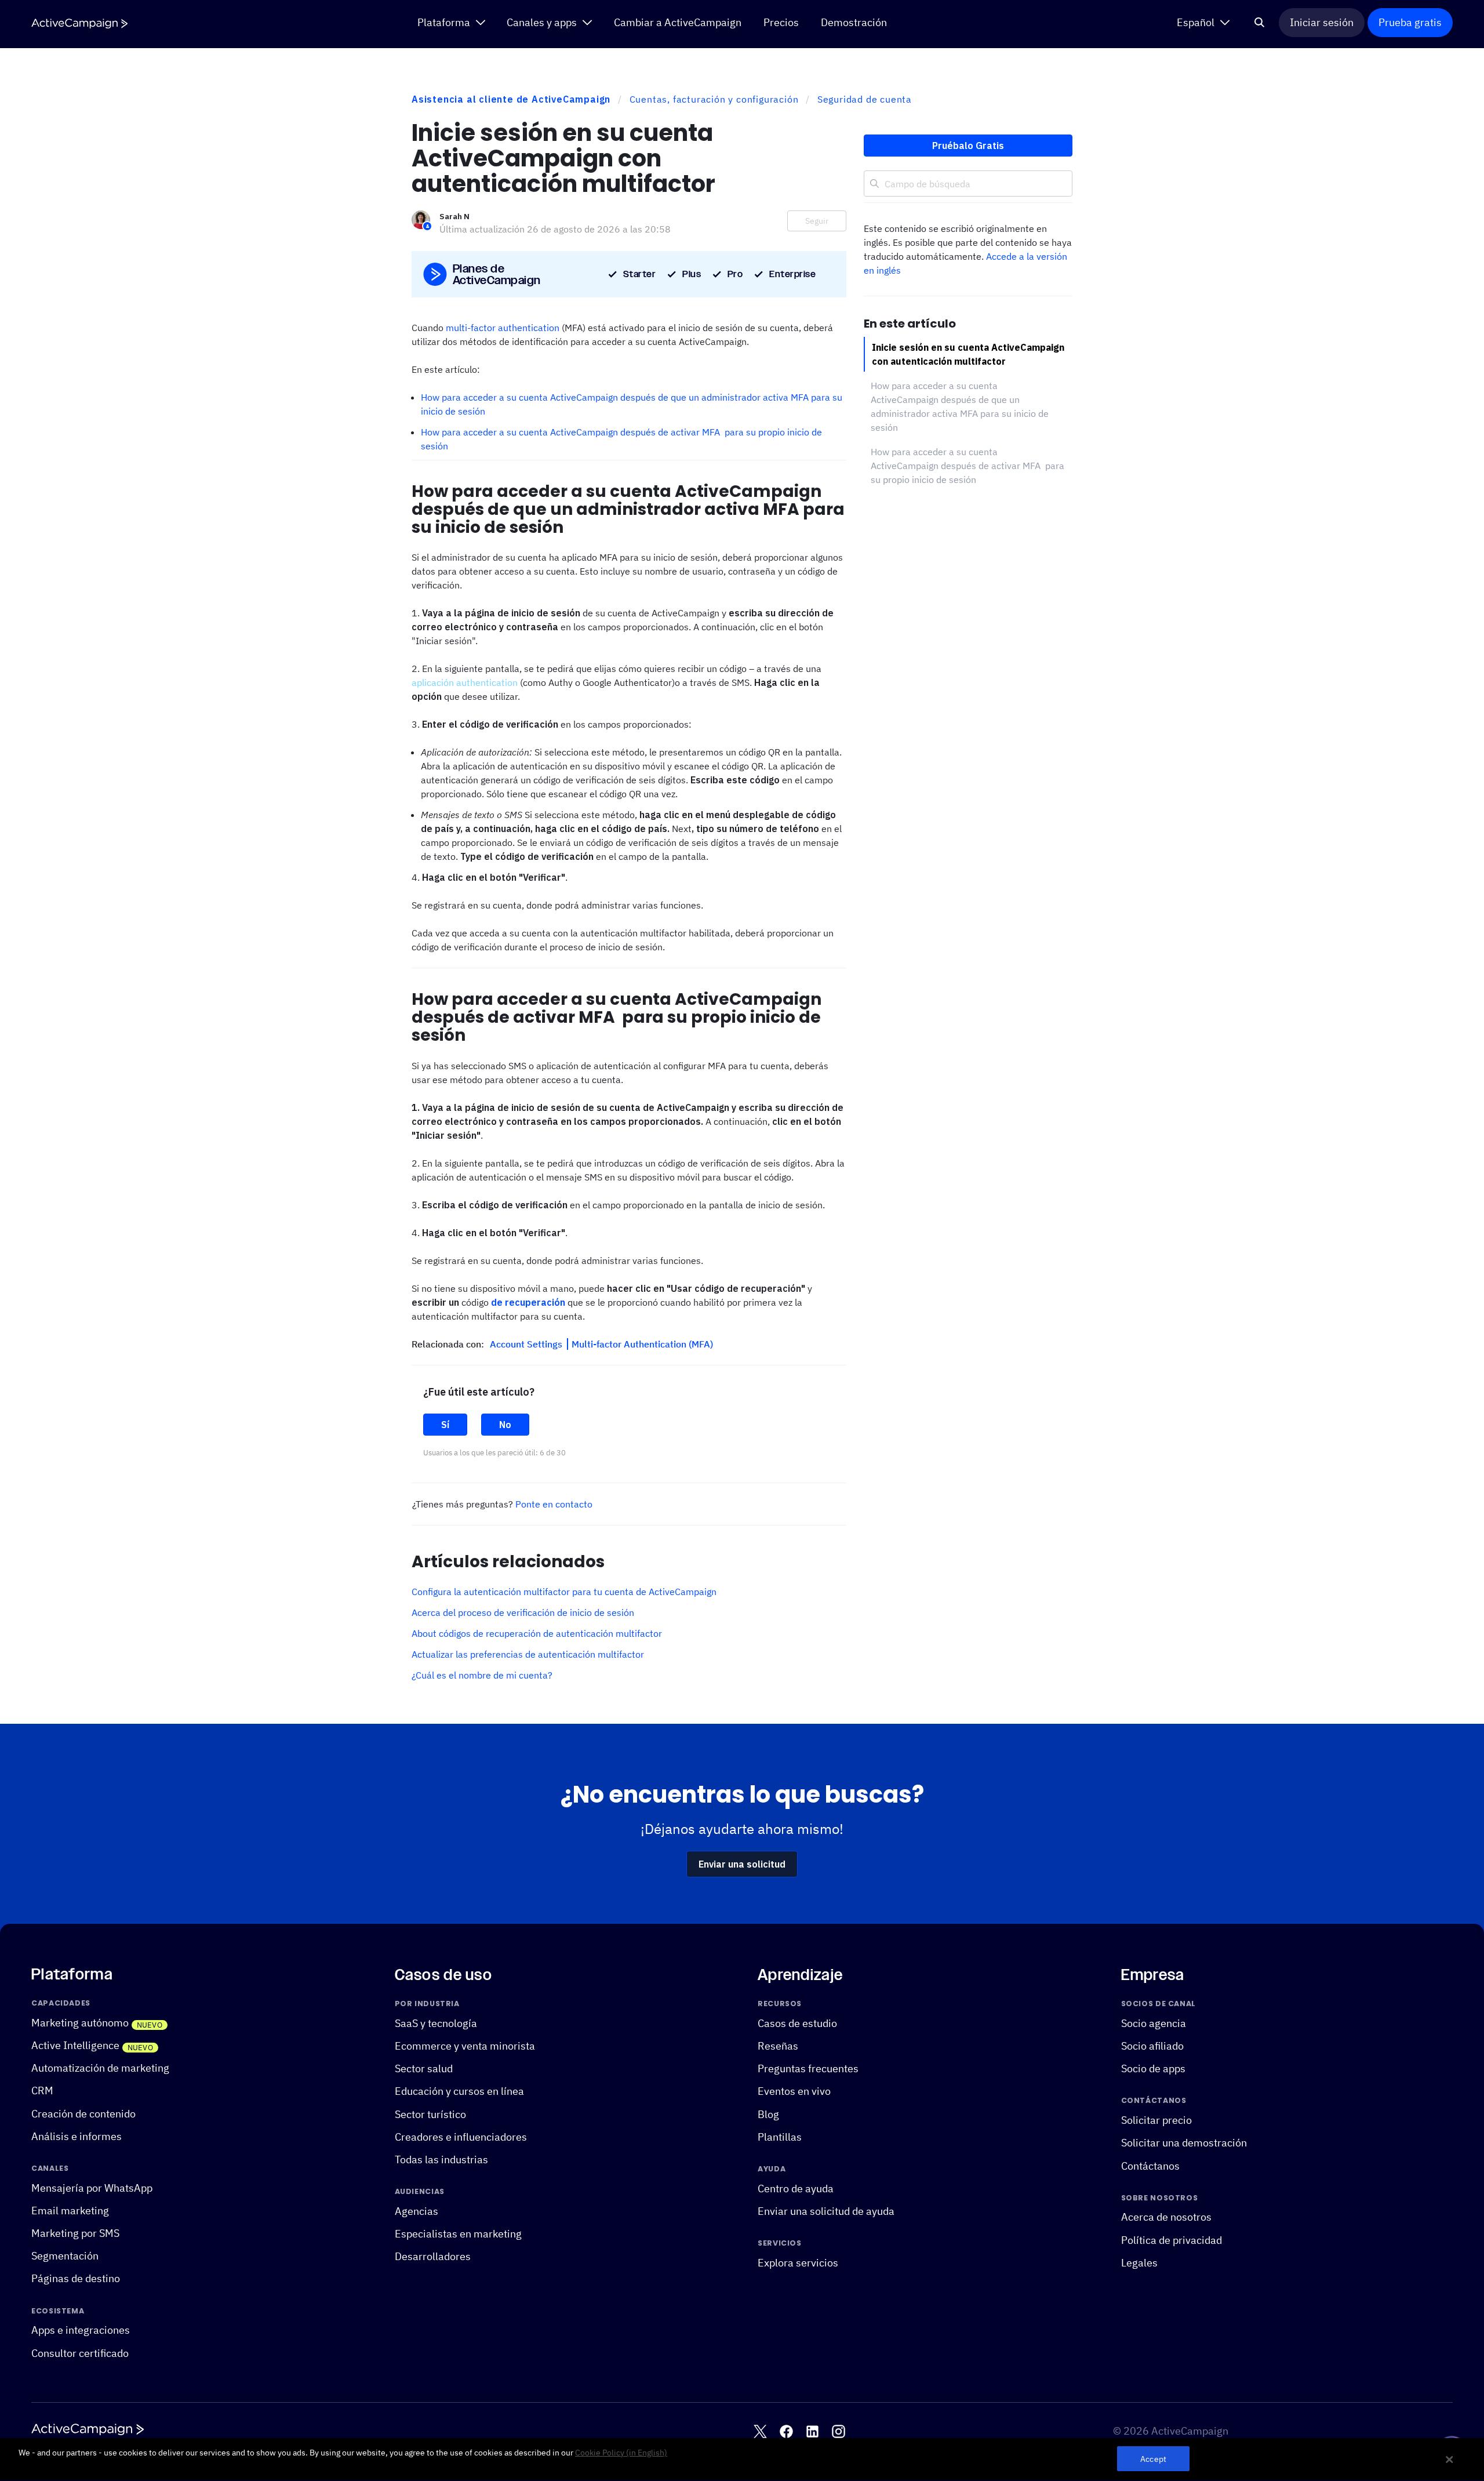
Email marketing (70, 2211)
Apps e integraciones (81, 2330)
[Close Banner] (1450, 2460)
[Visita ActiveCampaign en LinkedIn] (812, 2431)
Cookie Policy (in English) (621, 2453)
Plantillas (780, 2137)
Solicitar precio (1156, 2120)
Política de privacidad (1172, 2240)
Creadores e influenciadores (461, 2137)
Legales (1139, 2263)
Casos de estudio (797, 2023)
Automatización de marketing (100, 2068)
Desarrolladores (433, 2256)
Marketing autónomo (80, 2023)
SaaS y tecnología (436, 2023)
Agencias (417, 2211)
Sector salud (424, 2068)
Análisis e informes (77, 2136)
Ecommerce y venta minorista (465, 2046)
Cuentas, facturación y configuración (714, 99)
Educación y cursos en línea (459, 2091)
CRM (42, 2090)
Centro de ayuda (796, 2188)
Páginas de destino (76, 2278)
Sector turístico (430, 2114)
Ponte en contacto (554, 1504)
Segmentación (65, 2256)
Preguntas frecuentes (808, 2068)
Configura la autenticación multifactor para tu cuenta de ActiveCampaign (564, 1592)
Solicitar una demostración (1184, 2143)
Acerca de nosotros (1166, 2217)
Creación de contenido (83, 2113)
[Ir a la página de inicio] (79, 23)
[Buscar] (1260, 23)
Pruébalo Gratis (968, 146)
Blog (768, 2114)
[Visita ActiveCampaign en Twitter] (760, 2431)
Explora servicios (798, 2263)
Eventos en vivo (794, 2091)
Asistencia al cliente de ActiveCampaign (511, 99)
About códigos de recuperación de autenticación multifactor (537, 1633)
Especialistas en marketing (458, 2234)
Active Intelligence (75, 2045)
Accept (1153, 2459)
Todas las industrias (441, 2159)
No (505, 1425)
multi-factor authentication (503, 328)
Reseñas (778, 2046)
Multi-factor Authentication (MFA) (642, 1344)
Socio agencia (1154, 2023)
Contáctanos (1150, 2165)
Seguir (817, 221)
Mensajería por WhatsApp (92, 2187)
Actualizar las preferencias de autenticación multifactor (528, 1654)
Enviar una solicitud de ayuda (826, 2211)
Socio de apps (1153, 2068)
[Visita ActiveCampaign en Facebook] (786, 2431)
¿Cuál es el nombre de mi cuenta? (482, 1675)
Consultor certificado (80, 2353)
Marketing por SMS (75, 2233)
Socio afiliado (1152, 2046)
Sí (445, 1425)
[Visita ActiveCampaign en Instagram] (839, 2431)
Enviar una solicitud (742, 1864)
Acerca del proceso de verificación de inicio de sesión (523, 1612)
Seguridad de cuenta (865, 99)
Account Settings (527, 1344)
